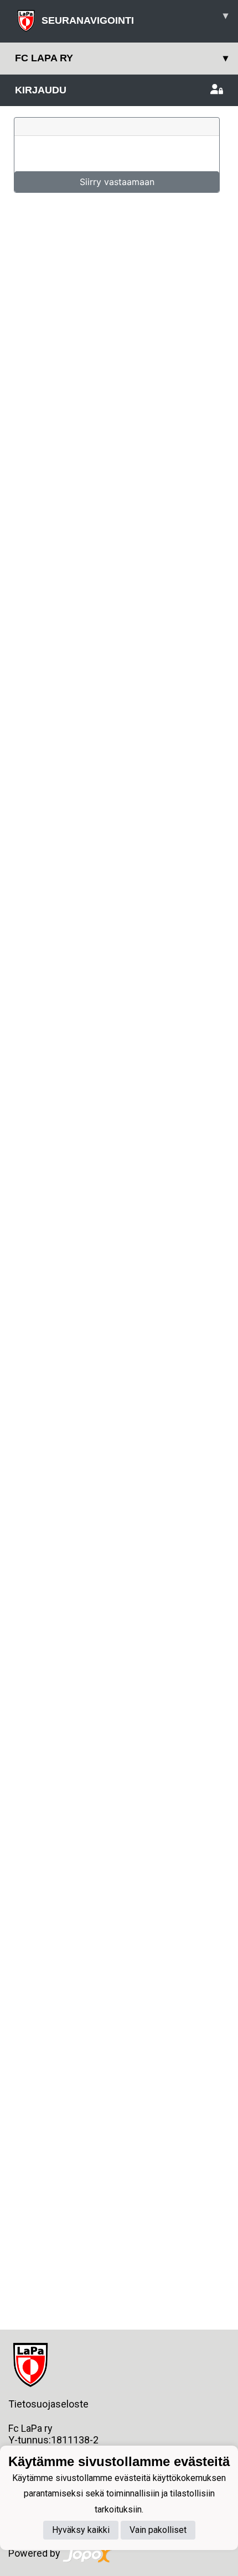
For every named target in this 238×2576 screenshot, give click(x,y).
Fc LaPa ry (121, 58)
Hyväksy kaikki (81, 2530)
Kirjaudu (41, 90)
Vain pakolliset (158, 2530)
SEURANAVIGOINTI (135, 18)
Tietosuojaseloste (48, 2404)
